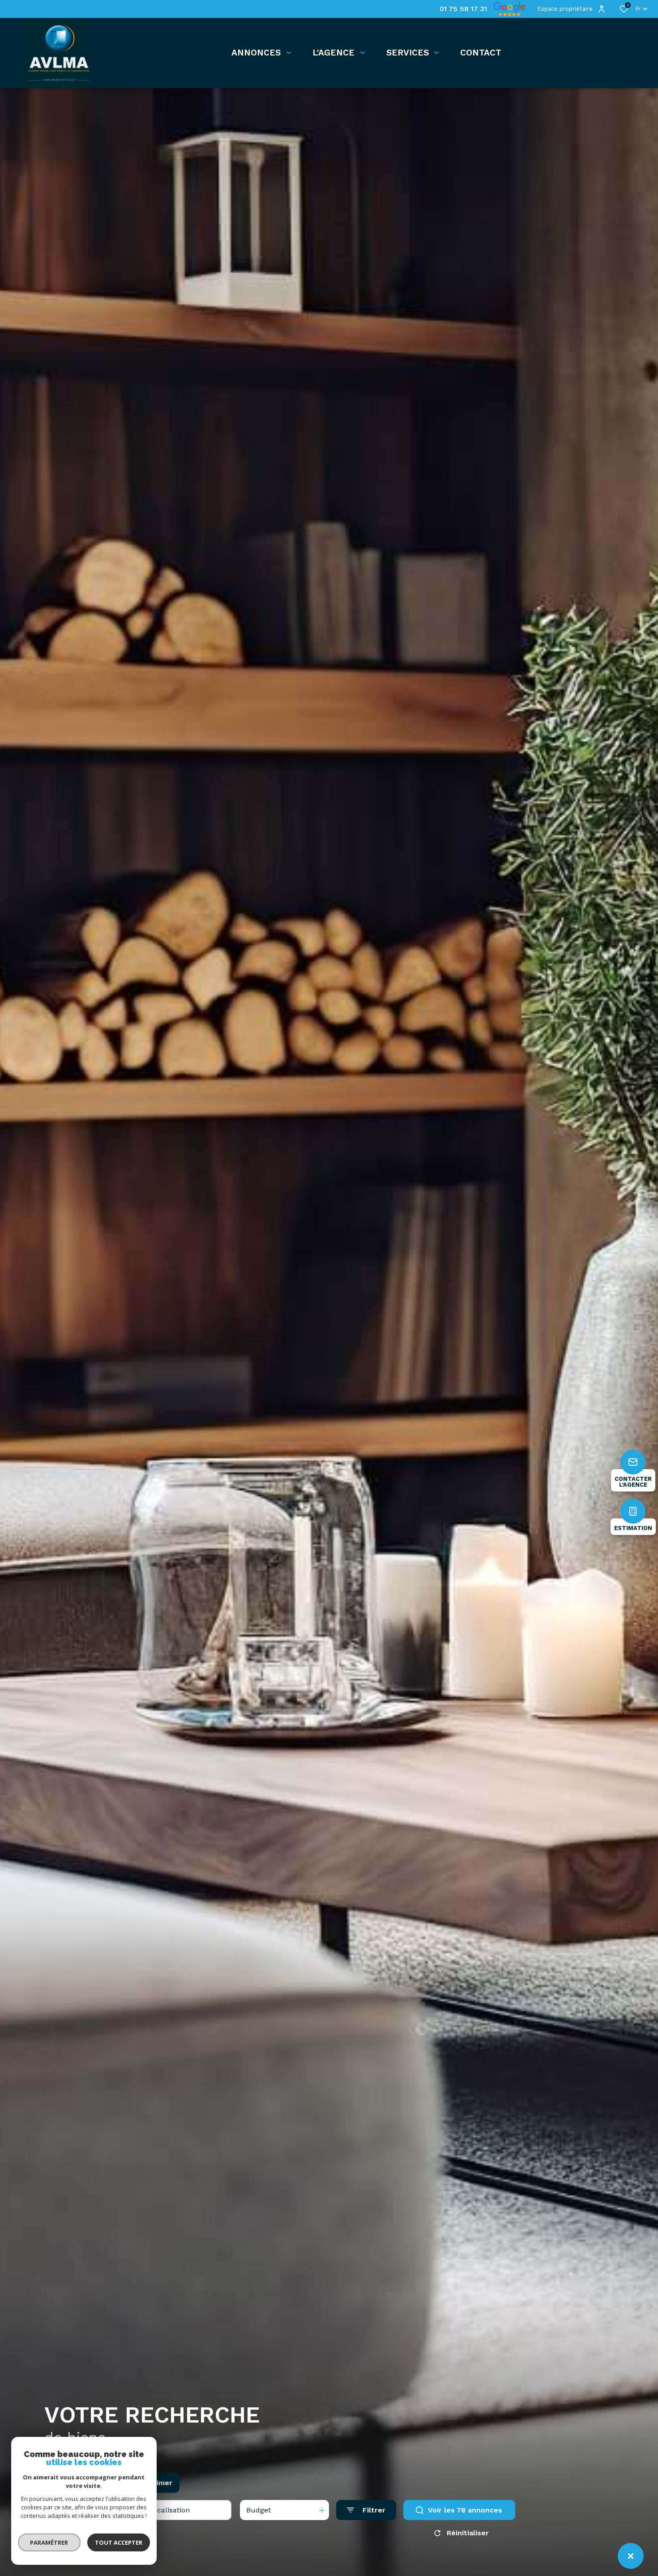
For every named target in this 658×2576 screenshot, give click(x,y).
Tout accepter (119, 2542)
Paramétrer (49, 2542)
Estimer (158, 2483)
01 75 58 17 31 (463, 9)
